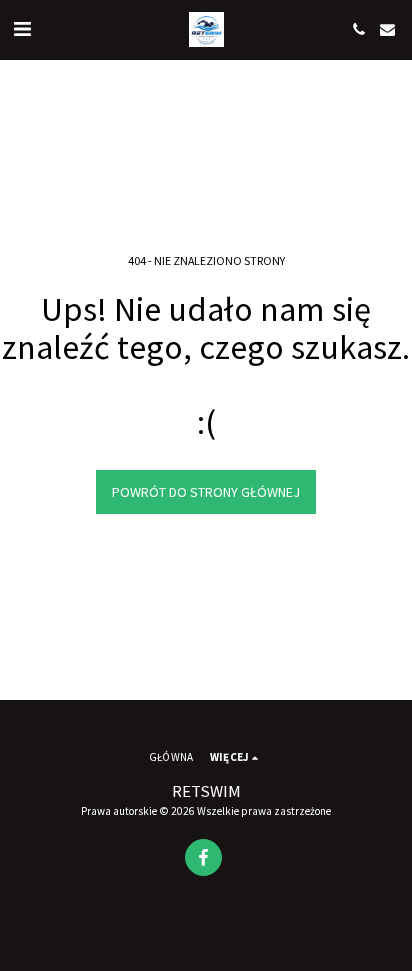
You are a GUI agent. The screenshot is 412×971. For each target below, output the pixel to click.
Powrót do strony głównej (206, 492)
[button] (22, 28)
